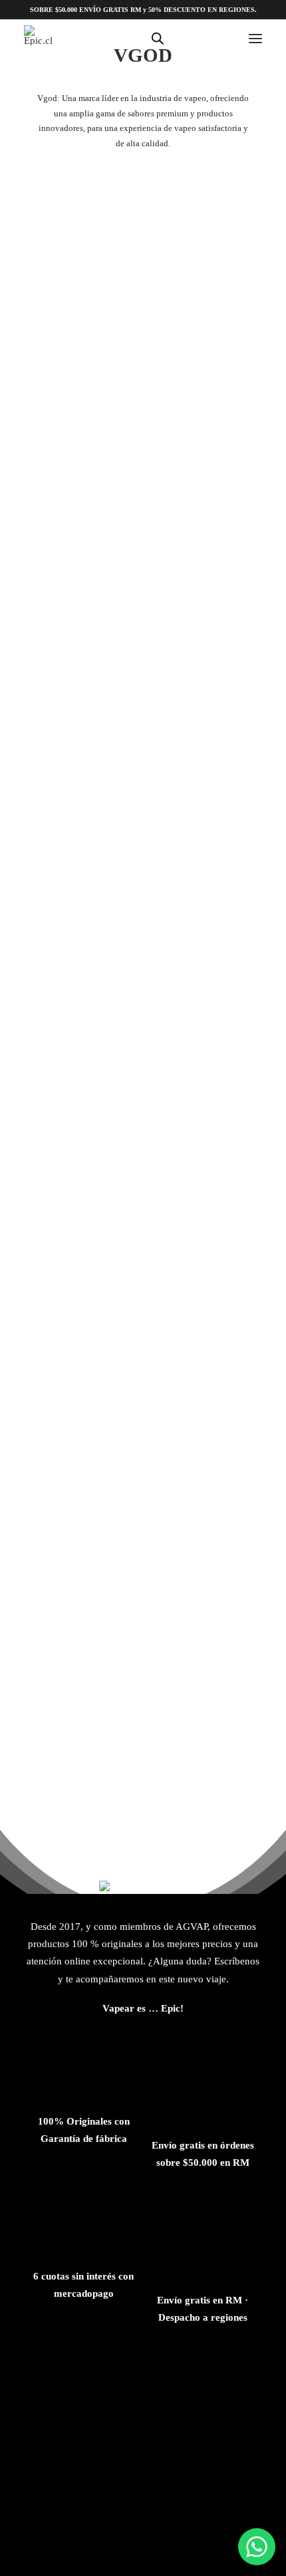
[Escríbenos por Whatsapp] (257, 2547)
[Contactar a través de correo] (58, 2377)
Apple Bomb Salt (143, 381)
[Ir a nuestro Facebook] (143, 2377)
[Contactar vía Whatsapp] (100, 2377)
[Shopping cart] (212, 39)
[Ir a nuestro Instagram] (186, 2377)
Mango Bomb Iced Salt (143, 651)
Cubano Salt (143, 920)
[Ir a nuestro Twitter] (228, 2377)
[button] (255, 38)
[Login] (183, 39)
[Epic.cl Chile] (38, 35)
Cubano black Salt (143, 1190)
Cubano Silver (143, 1730)
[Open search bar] (158, 39)
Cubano (143, 1460)
